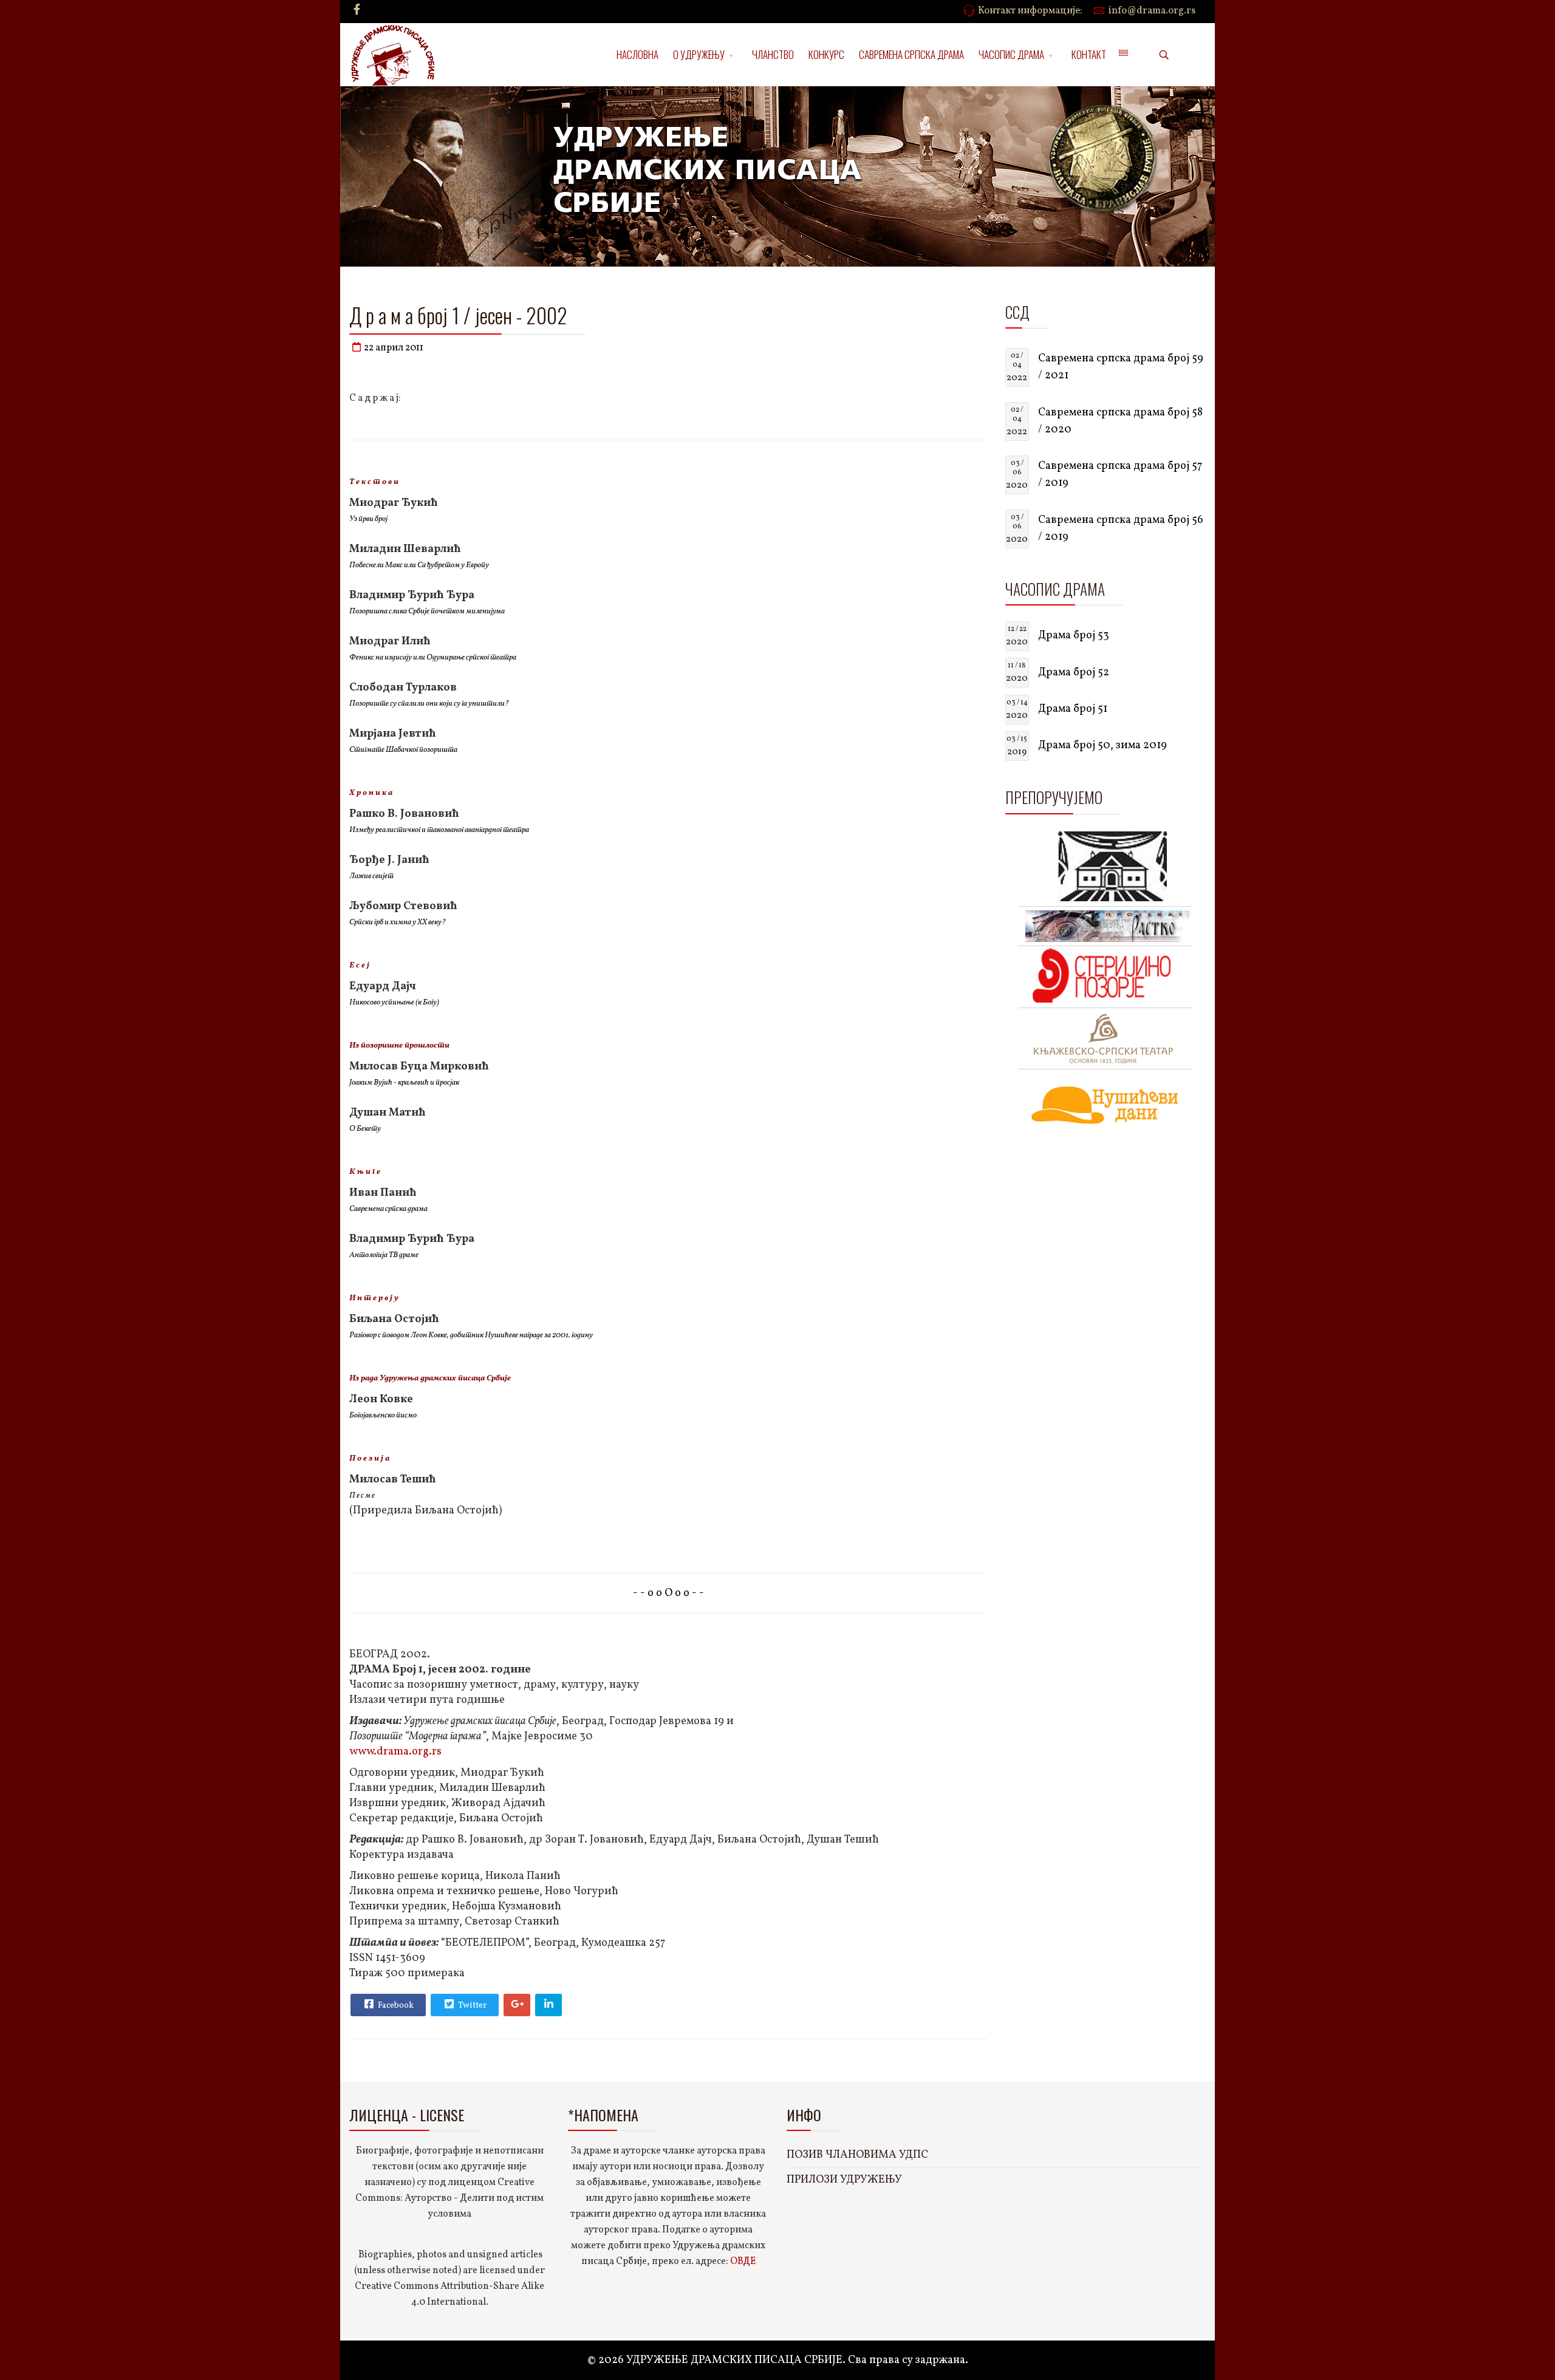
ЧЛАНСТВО (773, 54)
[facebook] (357, 11)
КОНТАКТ (1089, 54)
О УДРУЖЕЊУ (699, 54)
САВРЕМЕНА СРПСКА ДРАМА (911, 54)
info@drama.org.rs (1152, 11)
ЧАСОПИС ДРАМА (1011, 54)
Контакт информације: (1030, 11)
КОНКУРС (826, 54)
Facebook (395, 2006)
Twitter (471, 2006)
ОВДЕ (743, 2262)
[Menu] (1123, 55)
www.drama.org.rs (395, 1752)
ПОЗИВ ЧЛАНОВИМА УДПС (857, 2155)
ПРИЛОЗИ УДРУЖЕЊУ (844, 2180)
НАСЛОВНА (637, 54)
